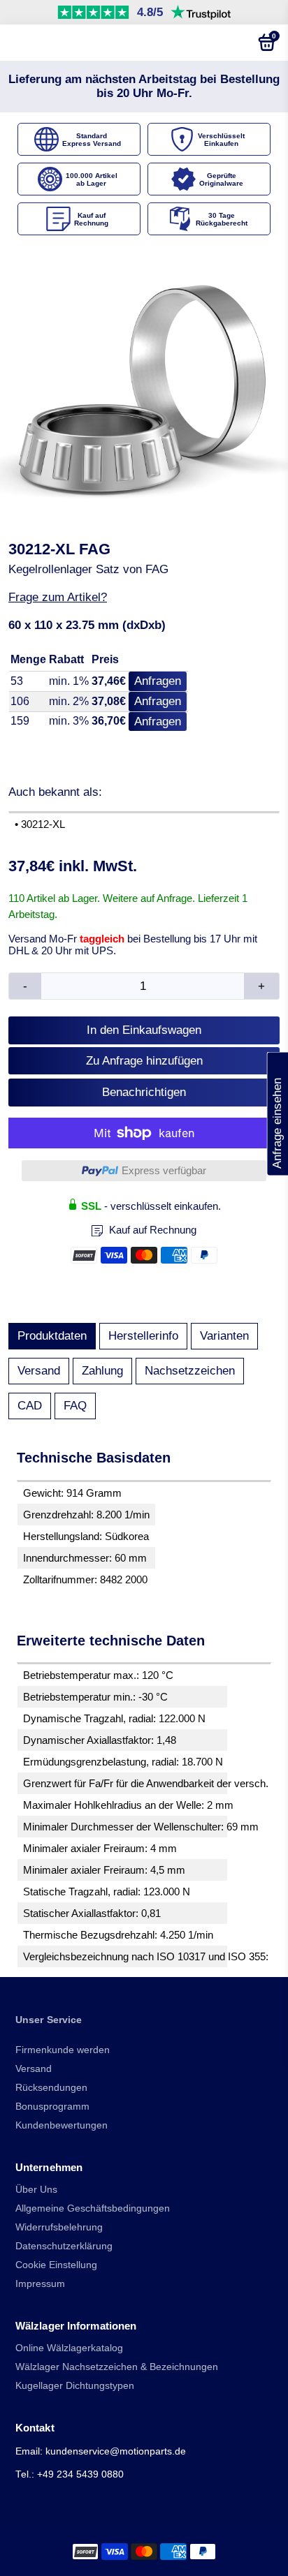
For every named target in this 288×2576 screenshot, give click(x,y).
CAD (30, 1406)
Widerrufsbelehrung (59, 2227)
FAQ (75, 1406)
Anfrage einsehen (277, 1114)
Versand (39, 1371)
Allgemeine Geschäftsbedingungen (93, 2208)
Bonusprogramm (52, 2107)
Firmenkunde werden (63, 2050)
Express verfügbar (164, 1170)
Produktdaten (52, 1336)
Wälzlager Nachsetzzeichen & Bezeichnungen (117, 2367)
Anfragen (158, 681)
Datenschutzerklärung (64, 2246)
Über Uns (36, 2190)
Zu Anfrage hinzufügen (144, 1061)
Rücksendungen (51, 2088)
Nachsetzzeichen (190, 1371)
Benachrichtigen (144, 1092)
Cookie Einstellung (56, 2265)
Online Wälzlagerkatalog (69, 2348)
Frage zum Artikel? (58, 597)
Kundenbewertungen (62, 2125)
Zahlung (102, 1371)
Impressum (40, 2284)
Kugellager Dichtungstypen (75, 2386)
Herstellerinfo (143, 1336)
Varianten (224, 1336)
